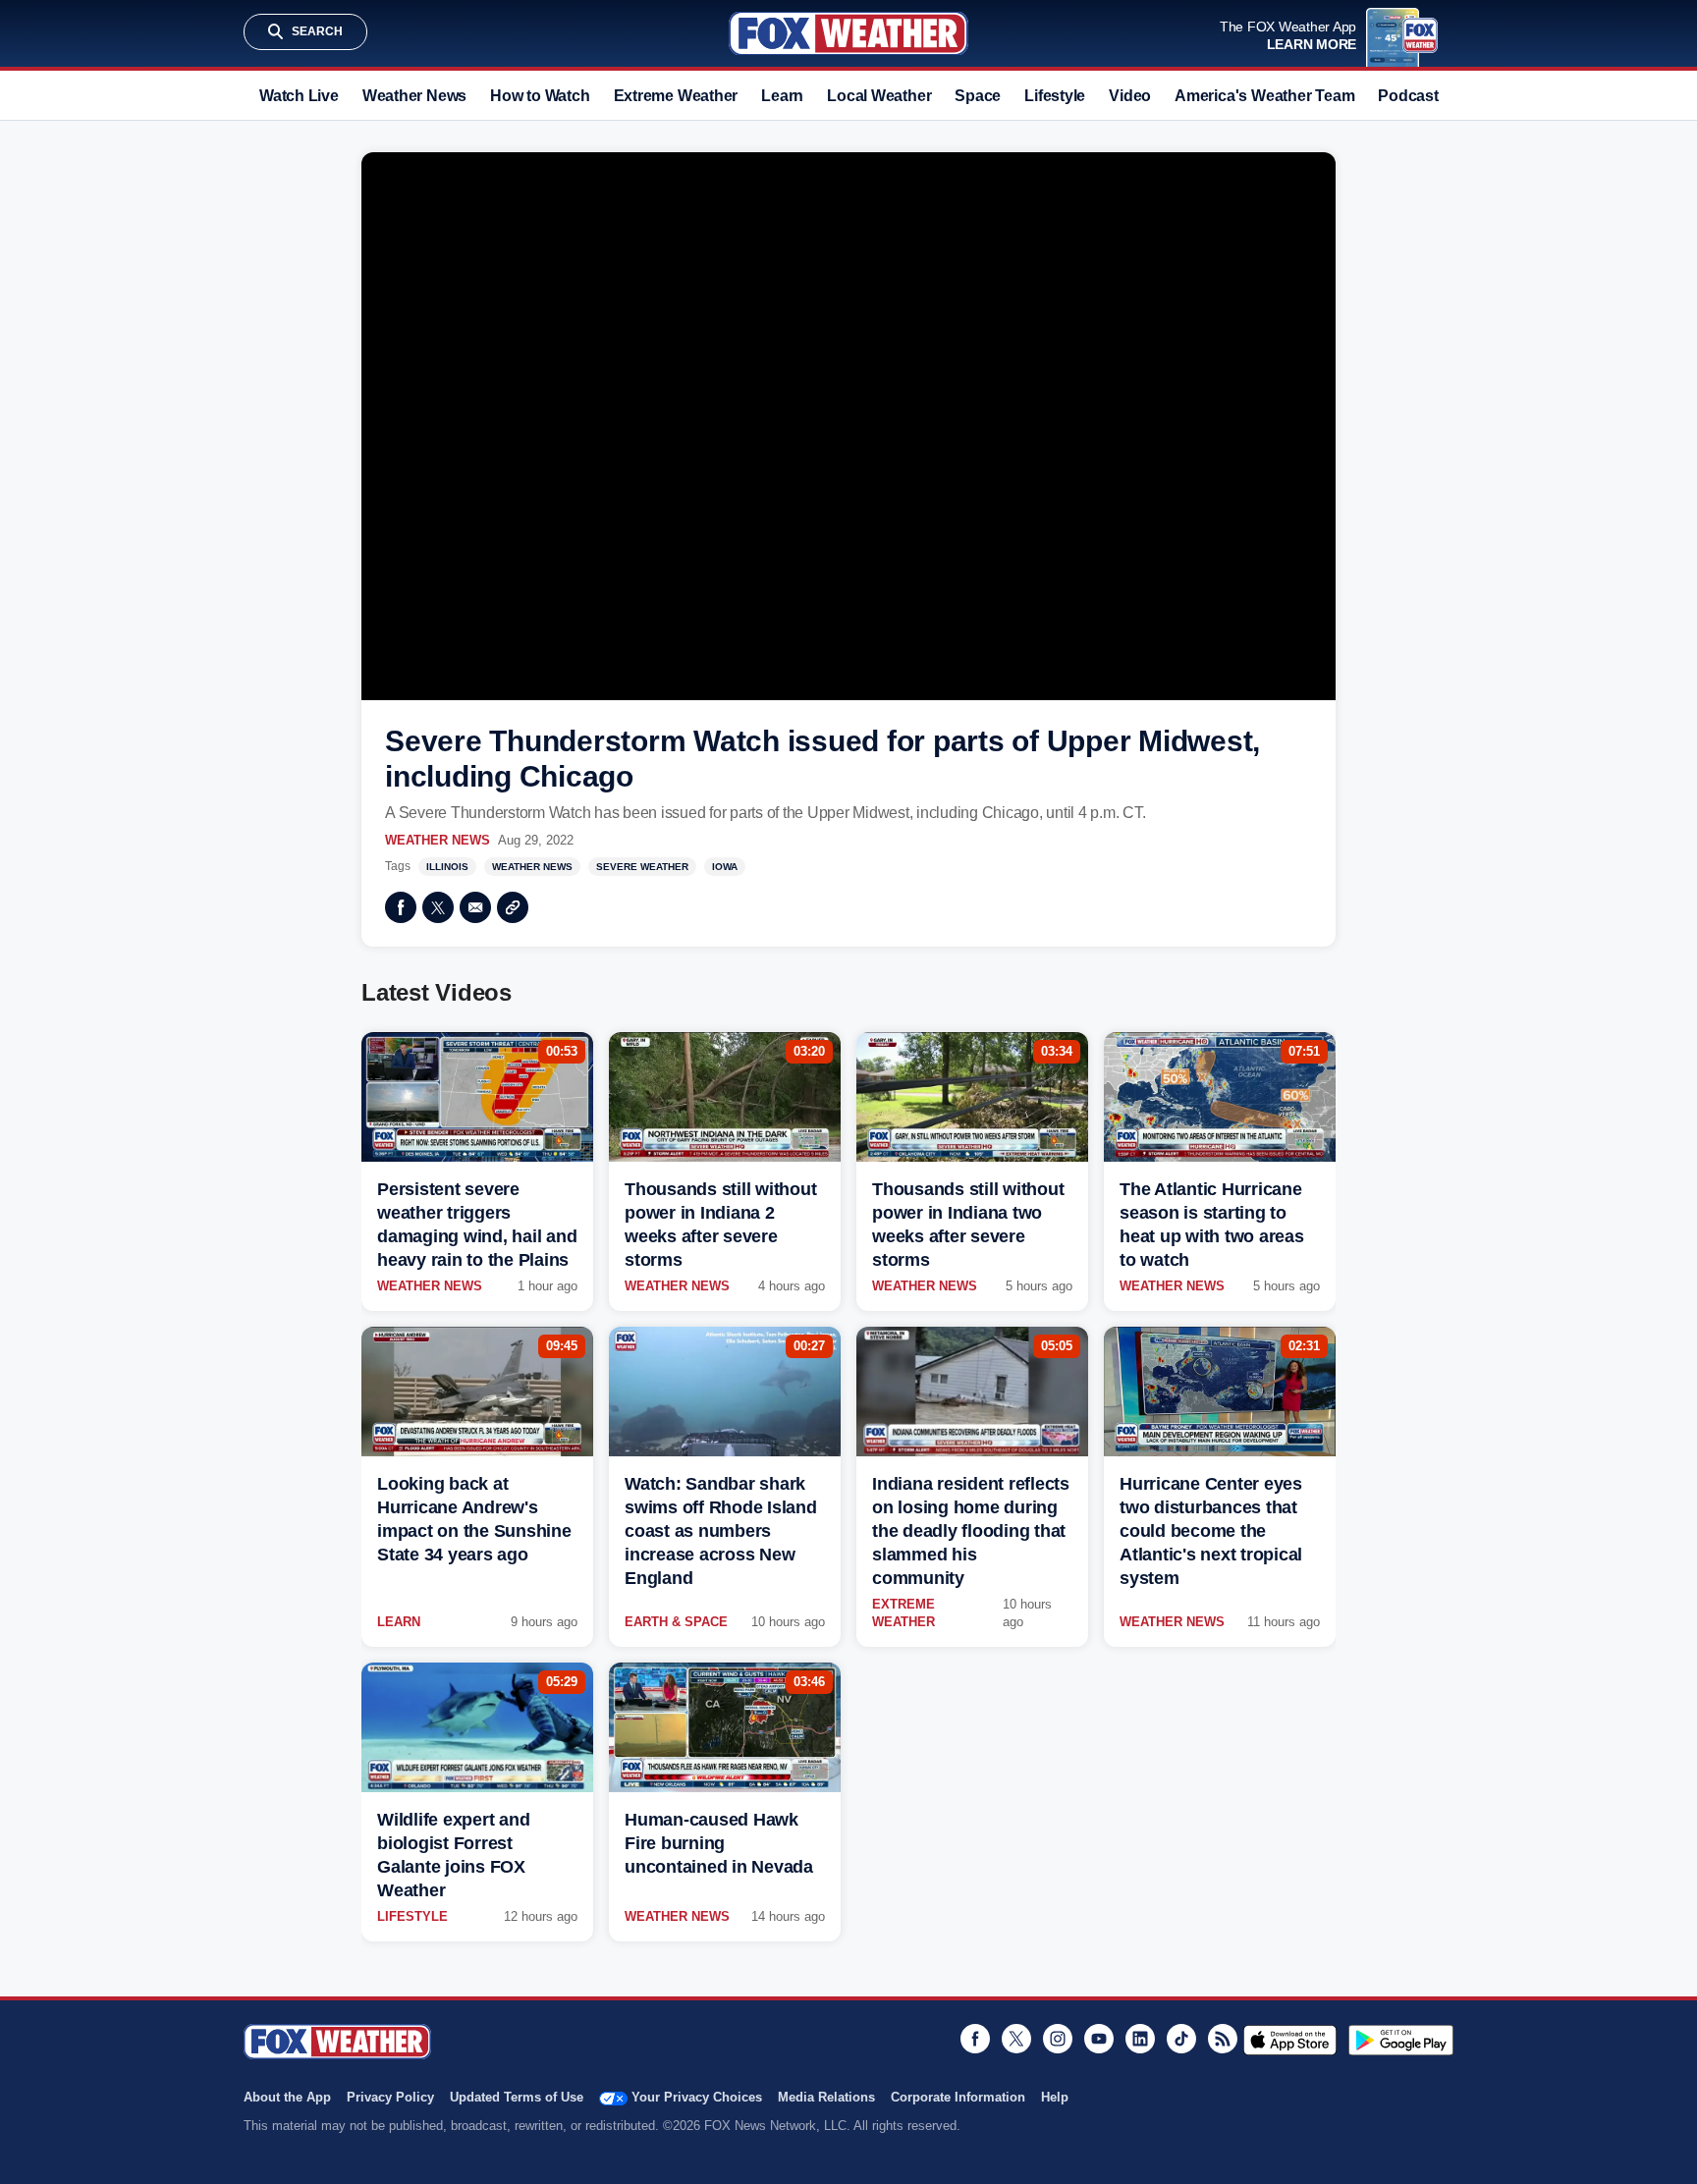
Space (978, 96)
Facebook (401, 907)
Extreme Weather (676, 96)
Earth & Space (676, 1622)
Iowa (725, 867)
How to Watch (540, 96)
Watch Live (299, 96)
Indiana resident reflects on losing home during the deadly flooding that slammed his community (971, 1531)
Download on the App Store (1290, 2040)
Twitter (438, 907)
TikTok (1181, 2039)
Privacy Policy (390, 2097)
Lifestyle (1055, 96)
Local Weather (879, 96)
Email (475, 907)
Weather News (414, 96)
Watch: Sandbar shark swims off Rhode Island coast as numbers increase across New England (721, 1531)
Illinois (447, 867)
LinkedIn (1140, 2039)
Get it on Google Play (1401, 2040)
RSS (1223, 2039)
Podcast (1408, 96)
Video (1130, 96)
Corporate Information (958, 2097)
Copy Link (513, 907)
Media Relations (826, 2097)
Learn (782, 96)
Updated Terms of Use (517, 2097)
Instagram (1058, 2039)
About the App (287, 2097)
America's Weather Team (1264, 96)
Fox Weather (848, 33)
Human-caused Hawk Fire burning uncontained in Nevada (719, 1843)
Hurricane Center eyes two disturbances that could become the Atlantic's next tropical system (1211, 1531)
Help (1055, 2097)
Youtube (1099, 2039)
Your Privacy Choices (697, 2097)
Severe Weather (642, 867)
